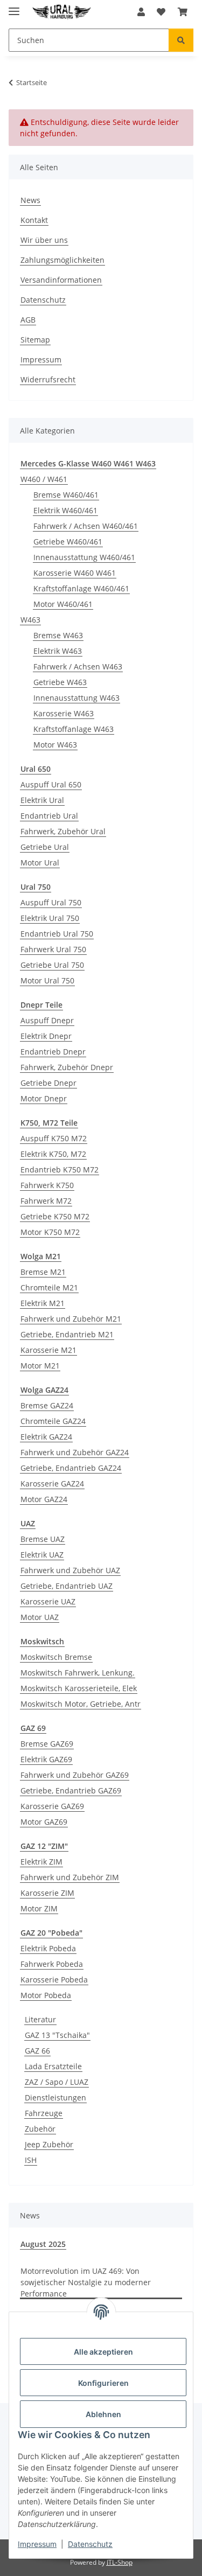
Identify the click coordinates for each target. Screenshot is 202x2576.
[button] (141, 12)
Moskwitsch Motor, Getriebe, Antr (81, 1704)
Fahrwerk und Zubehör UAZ (70, 1570)
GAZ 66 (37, 2051)
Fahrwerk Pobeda (52, 1964)
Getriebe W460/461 (68, 542)
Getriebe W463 (60, 682)
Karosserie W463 (64, 713)
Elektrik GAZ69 (46, 1759)
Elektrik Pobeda (48, 1948)
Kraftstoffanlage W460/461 (81, 588)
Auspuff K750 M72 (54, 1138)
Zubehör (40, 2129)
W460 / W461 (44, 479)
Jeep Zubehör (49, 2144)
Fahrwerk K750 (47, 1185)
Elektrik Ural (42, 800)
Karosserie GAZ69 (52, 1806)
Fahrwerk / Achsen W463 (78, 666)
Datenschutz (90, 2544)
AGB (28, 320)
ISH (31, 2160)
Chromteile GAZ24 (53, 1421)
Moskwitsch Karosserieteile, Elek (79, 1688)
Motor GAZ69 (44, 1822)
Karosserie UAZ (48, 1601)
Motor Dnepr (44, 1098)
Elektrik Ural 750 (50, 918)
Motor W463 (55, 745)
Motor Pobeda (46, 1995)
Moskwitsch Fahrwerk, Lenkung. (78, 1673)
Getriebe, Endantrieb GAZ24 (71, 1468)
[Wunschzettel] (161, 12)
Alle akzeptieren (103, 2352)
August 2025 (43, 2244)
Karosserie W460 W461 (75, 573)
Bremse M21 (43, 1272)
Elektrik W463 (58, 651)
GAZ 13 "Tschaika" (57, 2035)
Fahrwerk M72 (46, 1201)
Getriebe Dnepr (48, 1083)
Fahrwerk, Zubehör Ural (63, 831)
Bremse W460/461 (66, 495)
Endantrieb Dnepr (53, 1052)
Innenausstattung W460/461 (84, 557)
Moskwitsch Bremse (56, 1657)
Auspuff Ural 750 (51, 902)
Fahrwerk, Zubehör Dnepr (67, 1067)
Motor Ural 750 (47, 980)
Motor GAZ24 (44, 1499)
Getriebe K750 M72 (55, 1216)
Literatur (40, 2019)
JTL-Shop (120, 2562)
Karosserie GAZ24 (52, 1484)
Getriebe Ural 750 (52, 965)
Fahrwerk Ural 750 (53, 949)
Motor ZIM (39, 1908)
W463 (30, 620)
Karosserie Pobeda (54, 1980)
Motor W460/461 (63, 604)
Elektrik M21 (43, 1303)
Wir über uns (44, 240)
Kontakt (34, 220)
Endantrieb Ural (49, 816)
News (30, 200)
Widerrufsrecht (48, 379)
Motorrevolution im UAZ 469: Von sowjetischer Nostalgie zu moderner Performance (86, 2282)
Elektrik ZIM (41, 1862)
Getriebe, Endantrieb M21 (67, 1334)
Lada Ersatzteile (53, 2066)
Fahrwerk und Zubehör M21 (71, 1319)
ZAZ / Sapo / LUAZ (57, 2082)
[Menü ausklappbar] (14, 7)
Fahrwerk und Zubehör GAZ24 (75, 1452)
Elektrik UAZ (42, 1555)
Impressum (37, 2544)
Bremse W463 (58, 635)
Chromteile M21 (49, 1287)
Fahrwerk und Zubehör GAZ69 (75, 1775)
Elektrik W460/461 (65, 510)
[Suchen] (181, 40)
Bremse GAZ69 (47, 1744)
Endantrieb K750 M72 (60, 1170)
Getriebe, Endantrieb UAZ (67, 1586)
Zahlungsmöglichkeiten (62, 260)
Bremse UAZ (43, 1539)
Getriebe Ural (45, 847)
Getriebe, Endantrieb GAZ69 (71, 1790)
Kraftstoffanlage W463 (74, 729)
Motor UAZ (40, 1617)
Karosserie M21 (48, 1350)
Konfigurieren (103, 2383)
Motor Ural (40, 863)
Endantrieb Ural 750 (57, 934)
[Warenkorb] (183, 12)
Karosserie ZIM (47, 1893)
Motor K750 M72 (50, 1232)
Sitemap (35, 340)
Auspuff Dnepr (47, 1020)
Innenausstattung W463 (76, 698)
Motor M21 (40, 1366)
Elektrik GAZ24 (46, 1437)
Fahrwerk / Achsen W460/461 (86, 526)
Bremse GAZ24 (47, 1405)
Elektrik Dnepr (46, 1036)
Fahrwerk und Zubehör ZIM (70, 1877)
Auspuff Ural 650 (51, 784)
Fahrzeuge (44, 2113)
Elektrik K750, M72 (53, 1154)
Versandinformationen (61, 280)
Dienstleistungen (55, 2097)
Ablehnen (103, 2414)
